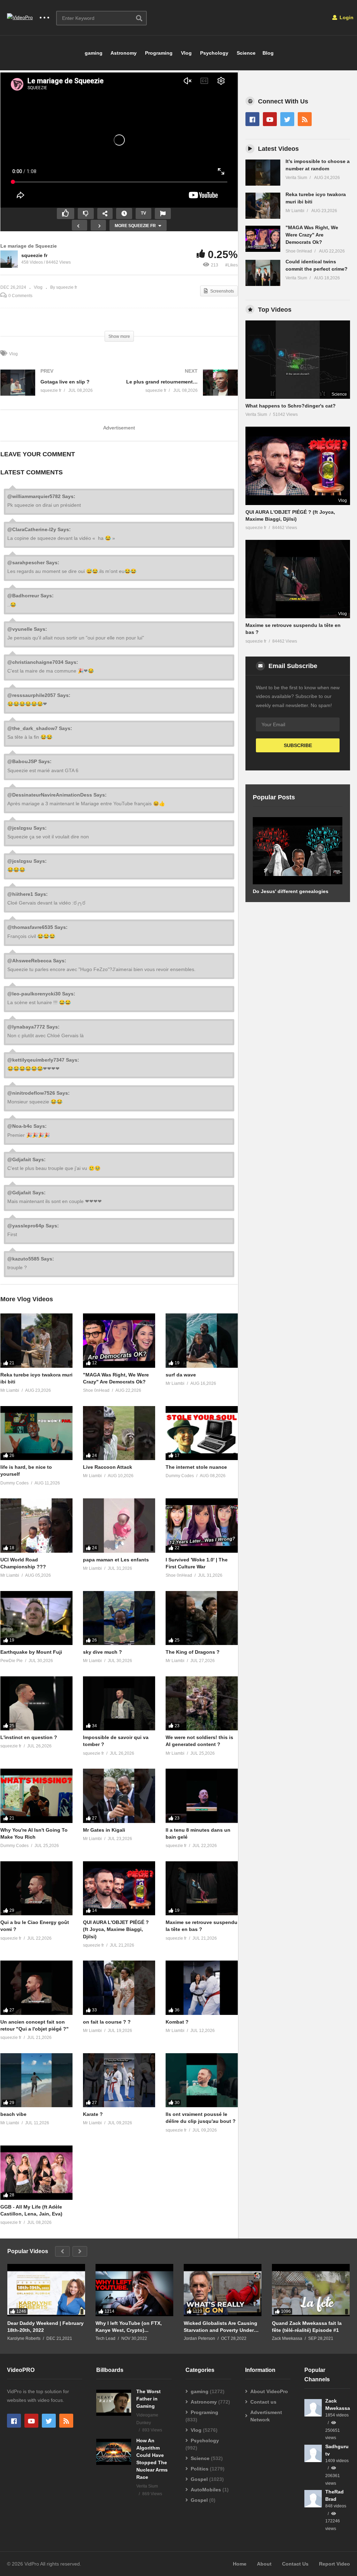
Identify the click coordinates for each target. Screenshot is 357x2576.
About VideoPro (269, 2391)
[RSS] (305, 119)
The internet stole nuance (196, 1467)
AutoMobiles (206, 2490)
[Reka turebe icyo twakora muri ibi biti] (36, 1340)
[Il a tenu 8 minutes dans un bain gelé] (202, 1796)
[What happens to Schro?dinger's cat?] (298, 360)
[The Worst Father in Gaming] (114, 2403)
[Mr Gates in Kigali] (119, 1796)
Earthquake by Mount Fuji (31, 1652)
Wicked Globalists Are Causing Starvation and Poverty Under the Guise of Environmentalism (221, 2327)
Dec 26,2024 (13, 287)
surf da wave (181, 1375)
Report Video (335, 2564)
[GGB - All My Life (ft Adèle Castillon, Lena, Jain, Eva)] (36, 2172)
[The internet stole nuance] (202, 1433)
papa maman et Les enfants (116, 1560)
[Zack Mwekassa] (313, 2408)
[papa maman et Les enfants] (119, 1525)
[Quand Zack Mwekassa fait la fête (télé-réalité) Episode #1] (311, 2293)
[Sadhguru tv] (313, 2453)
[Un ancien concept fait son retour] (36, 1988)
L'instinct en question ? (29, 1737)
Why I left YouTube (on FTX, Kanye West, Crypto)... (129, 2327)
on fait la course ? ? (107, 2022)
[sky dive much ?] (119, 1618)
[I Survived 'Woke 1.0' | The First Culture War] (202, 1525)
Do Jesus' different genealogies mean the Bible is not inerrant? (291, 895)
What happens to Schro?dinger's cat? (291, 406)
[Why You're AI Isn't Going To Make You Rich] (36, 1796)
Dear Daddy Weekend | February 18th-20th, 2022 (45, 2327)
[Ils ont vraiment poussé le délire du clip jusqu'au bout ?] (202, 2080)
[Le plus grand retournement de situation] (182, 390)
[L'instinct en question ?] (36, 1703)
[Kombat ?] (202, 1988)
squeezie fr (34, 255)
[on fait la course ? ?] (119, 1988)
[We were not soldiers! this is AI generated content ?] (202, 1703)
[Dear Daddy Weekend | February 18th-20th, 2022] (46, 2293)
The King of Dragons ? (193, 1652)
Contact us (263, 2402)
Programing (158, 53)
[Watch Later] (124, 214)
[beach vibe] (36, 2080)
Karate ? (93, 2114)
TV (143, 213)
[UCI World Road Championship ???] (36, 1525)
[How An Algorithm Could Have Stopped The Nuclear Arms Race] (114, 2452)
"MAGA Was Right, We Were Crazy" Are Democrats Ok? (312, 235)
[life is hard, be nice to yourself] (36, 1433)
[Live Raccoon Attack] (119, 1433)
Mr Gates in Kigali (104, 1830)
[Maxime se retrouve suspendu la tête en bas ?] (202, 1888)
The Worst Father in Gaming (149, 2399)
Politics (200, 2469)
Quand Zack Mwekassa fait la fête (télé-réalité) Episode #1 (307, 2327)
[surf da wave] (202, 1340)
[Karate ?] (119, 2080)
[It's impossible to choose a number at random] (263, 173)
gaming (93, 53)
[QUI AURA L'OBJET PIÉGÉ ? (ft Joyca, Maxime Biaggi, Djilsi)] (119, 1888)
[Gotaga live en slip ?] (56, 390)
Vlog (186, 53)
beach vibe (13, 2114)
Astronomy (123, 53)
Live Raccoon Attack (108, 1467)
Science (245, 53)
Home (240, 2564)
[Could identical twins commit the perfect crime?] (263, 273)
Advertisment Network (266, 2416)
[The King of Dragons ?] (202, 1618)
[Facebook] (252, 119)
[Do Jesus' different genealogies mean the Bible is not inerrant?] (298, 851)
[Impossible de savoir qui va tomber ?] (119, 1703)
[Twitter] (287, 119)
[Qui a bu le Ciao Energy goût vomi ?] (36, 1888)
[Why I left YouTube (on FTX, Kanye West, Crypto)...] (134, 2293)
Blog (268, 53)
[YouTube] (270, 119)
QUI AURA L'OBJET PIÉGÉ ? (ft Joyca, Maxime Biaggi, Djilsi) (116, 1929)
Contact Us (295, 2564)
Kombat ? (177, 2022)
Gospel (199, 2479)
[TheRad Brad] (313, 2499)
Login (346, 17)
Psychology (214, 53)
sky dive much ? (102, 1652)
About (264, 2564)
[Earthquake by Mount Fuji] (36, 1618)
